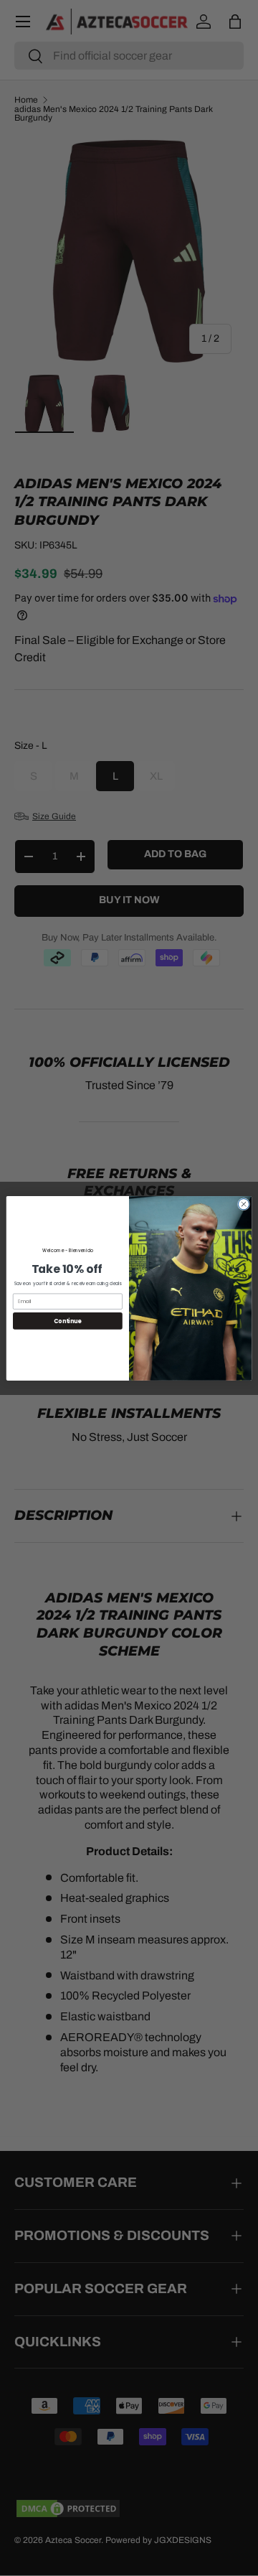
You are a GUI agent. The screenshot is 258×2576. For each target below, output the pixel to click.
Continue (67, 1321)
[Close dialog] (243, 1204)
